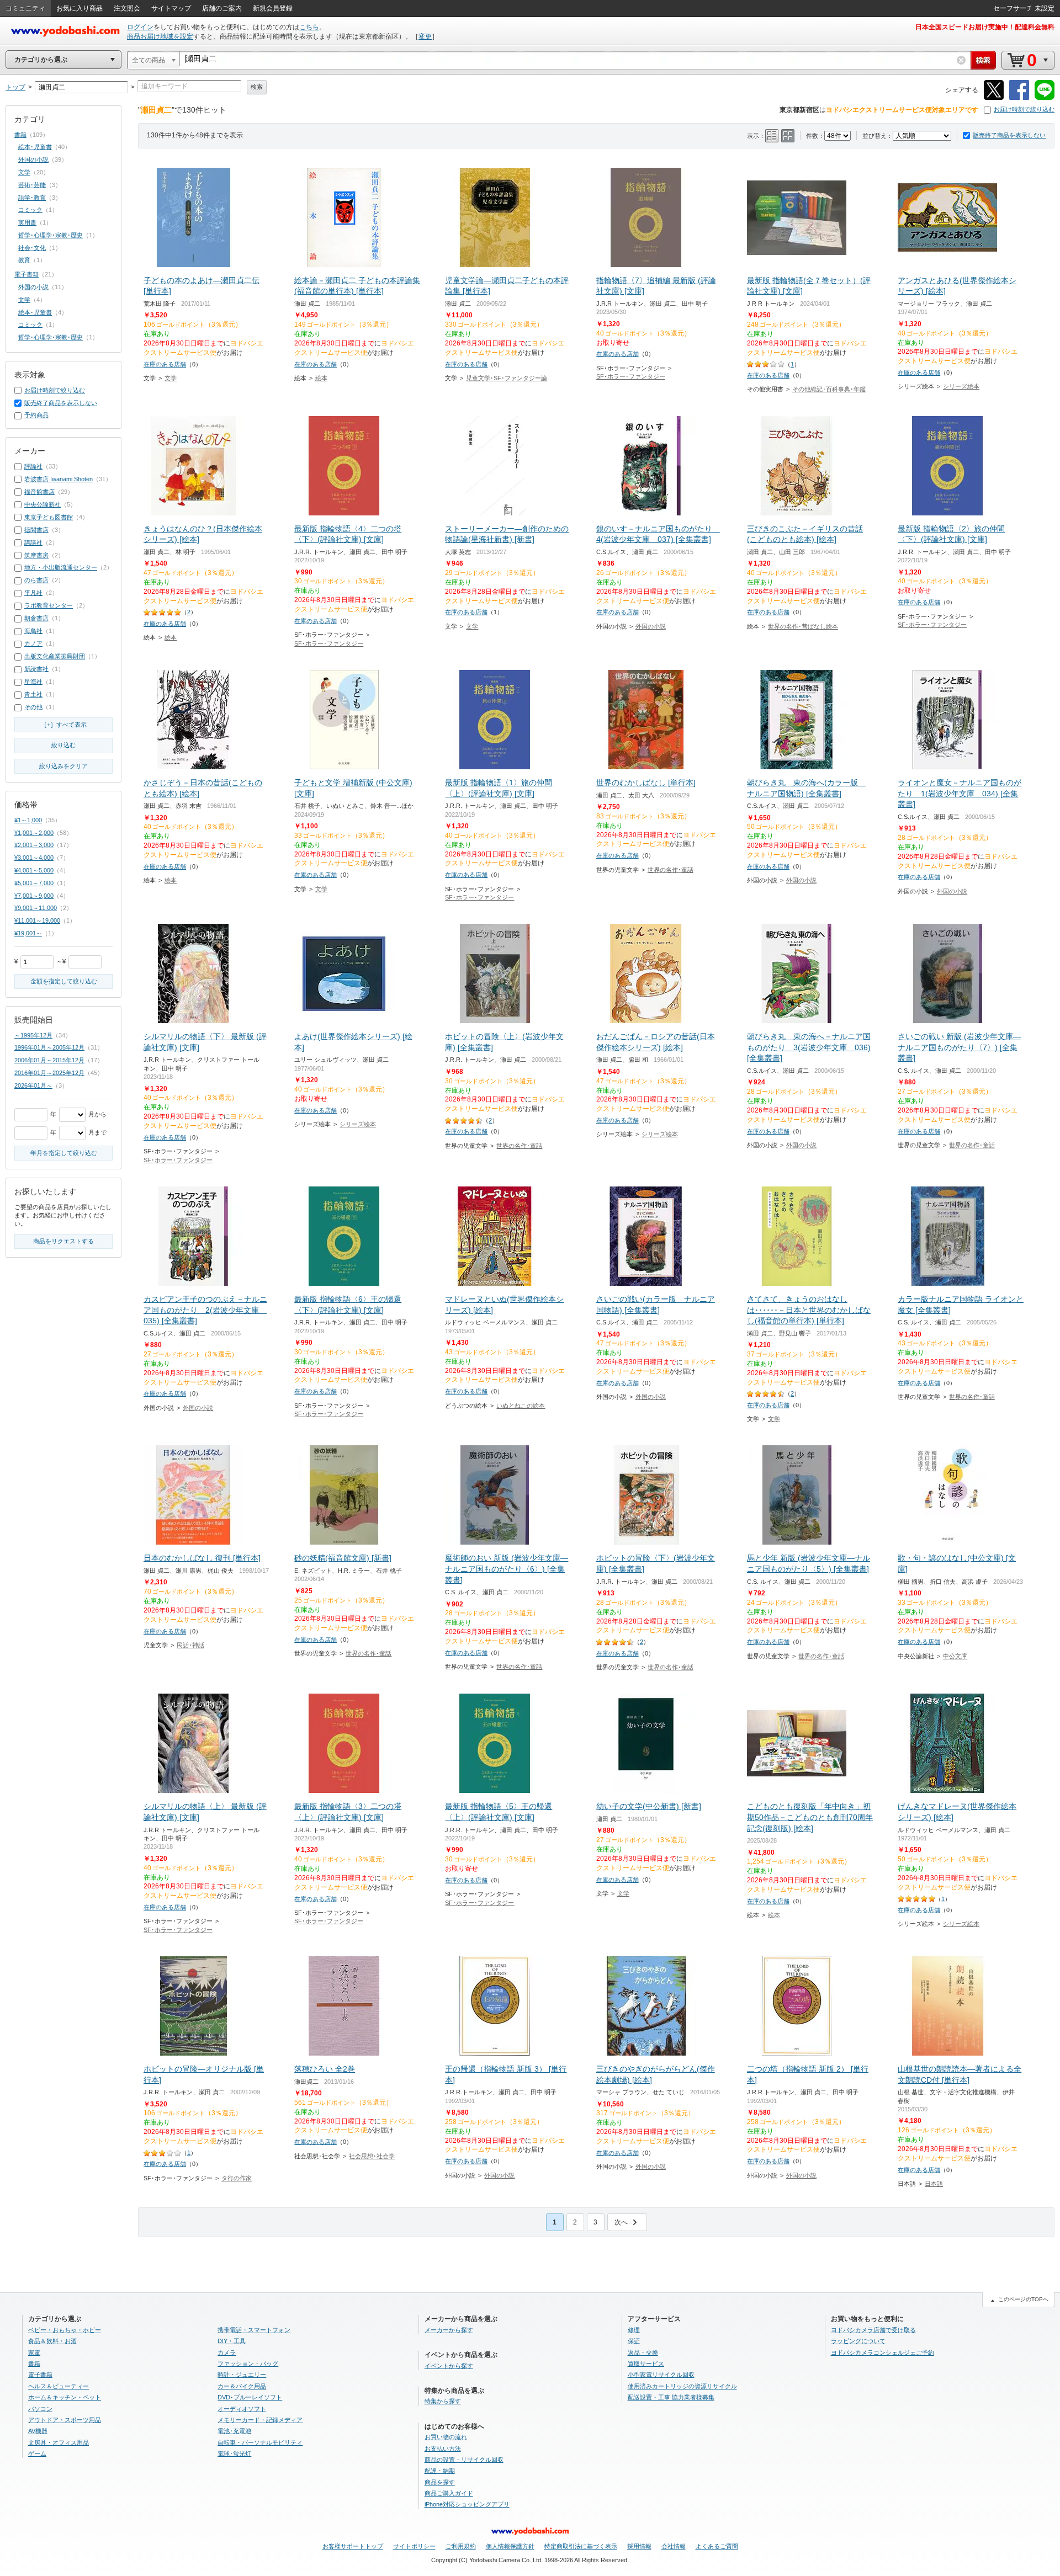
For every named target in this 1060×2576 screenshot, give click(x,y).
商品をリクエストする (63, 1241)
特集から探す (443, 2401)
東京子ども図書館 (49, 517)
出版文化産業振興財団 (55, 656)
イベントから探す (449, 2366)
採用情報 (639, 2546)
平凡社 (33, 593)
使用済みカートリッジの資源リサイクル (682, 2386)
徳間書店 (36, 530)
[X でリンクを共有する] (994, 98)
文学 (171, 378)
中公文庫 (955, 1656)
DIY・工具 (232, 2341)
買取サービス (646, 2364)
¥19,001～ (28, 933)
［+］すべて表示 (64, 725)
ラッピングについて (858, 2341)
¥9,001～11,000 (36, 908)
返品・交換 (643, 2353)
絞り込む (63, 745)
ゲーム (37, 2453)
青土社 (33, 694)
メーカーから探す (449, 2330)
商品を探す (440, 2482)
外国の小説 (651, 626)
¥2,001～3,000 (34, 845)
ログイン (140, 27)
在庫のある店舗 (165, 364)
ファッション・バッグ (248, 2364)
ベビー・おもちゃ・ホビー (65, 2330)
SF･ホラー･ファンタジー (631, 376)
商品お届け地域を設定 (160, 36)
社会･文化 (32, 248)
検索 (257, 87)
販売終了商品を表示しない (1009, 135)
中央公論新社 (43, 504)
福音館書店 (39, 492)
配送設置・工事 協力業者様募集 (671, 2397)
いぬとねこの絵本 (521, 1406)
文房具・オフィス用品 (59, 2442)
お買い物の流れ (446, 2437)
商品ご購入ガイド (449, 2493)
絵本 (321, 378)
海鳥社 (33, 631)
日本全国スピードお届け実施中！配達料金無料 (985, 27)
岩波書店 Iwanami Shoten (59, 479)
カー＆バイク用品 (242, 2386)
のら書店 (36, 580)
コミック (30, 210)
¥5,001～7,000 (34, 883)
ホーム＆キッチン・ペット (65, 2397)
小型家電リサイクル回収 (661, 2375)
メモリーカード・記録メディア (260, 2420)
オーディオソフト (242, 2409)
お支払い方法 (443, 2449)
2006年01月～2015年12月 (49, 1060)
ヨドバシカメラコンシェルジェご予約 (883, 2353)
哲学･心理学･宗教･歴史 (51, 235)
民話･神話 (190, 1645)
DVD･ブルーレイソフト (250, 2397)
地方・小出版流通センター (61, 567)
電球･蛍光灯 (234, 2453)
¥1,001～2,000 (34, 833)
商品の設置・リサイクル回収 (464, 2460)
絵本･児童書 (35, 147)
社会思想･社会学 (372, 2156)
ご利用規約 (461, 2546)
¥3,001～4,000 (34, 858)
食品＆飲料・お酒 (52, 2341)
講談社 (33, 542)
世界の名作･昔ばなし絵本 (803, 626)
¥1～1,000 (28, 820)
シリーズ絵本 (961, 386)
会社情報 (674, 2546)
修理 (634, 2330)
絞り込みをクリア (63, 766)
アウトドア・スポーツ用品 (65, 2420)
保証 (634, 2341)
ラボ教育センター (49, 605)
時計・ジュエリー (242, 2375)
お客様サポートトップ (353, 2546)
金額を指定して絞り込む (64, 981)
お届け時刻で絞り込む (1024, 109)
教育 (24, 260)
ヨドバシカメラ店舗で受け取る (873, 2330)
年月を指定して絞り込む (64, 1153)
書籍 (20, 135)
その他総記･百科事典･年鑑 (829, 389)
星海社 (33, 682)
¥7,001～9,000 (34, 896)
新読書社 (36, 669)
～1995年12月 (33, 1035)
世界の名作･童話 (671, 870)
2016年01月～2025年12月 (49, 1073)
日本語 (934, 2184)
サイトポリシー (414, 2546)
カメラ (227, 2353)
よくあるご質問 (717, 2546)
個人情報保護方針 (510, 2546)
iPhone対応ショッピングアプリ (467, 2504)
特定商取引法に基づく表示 (581, 2546)
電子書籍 (26, 274)
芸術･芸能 (32, 185)
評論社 (33, 466)
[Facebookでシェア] (1019, 98)
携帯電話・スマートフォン (254, 2330)
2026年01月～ (33, 1085)
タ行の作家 (237, 2178)
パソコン (40, 2409)
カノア (33, 643)
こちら (309, 27)
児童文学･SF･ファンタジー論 (507, 378)
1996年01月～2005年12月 (49, 1047)
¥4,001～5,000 (34, 870)
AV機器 (38, 2431)
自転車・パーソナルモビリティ (260, 2442)
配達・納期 (440, 2471)
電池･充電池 (234, 2431)
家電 (34, 2353)
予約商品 (36, 415)
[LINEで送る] (1045, 98)
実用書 (27, 222)
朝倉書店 (36, 618)
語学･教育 (32, 198)
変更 (425, 36)
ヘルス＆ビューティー (59, 2386)
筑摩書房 (36, 555)
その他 (33, 707)
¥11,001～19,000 (37, 920)
